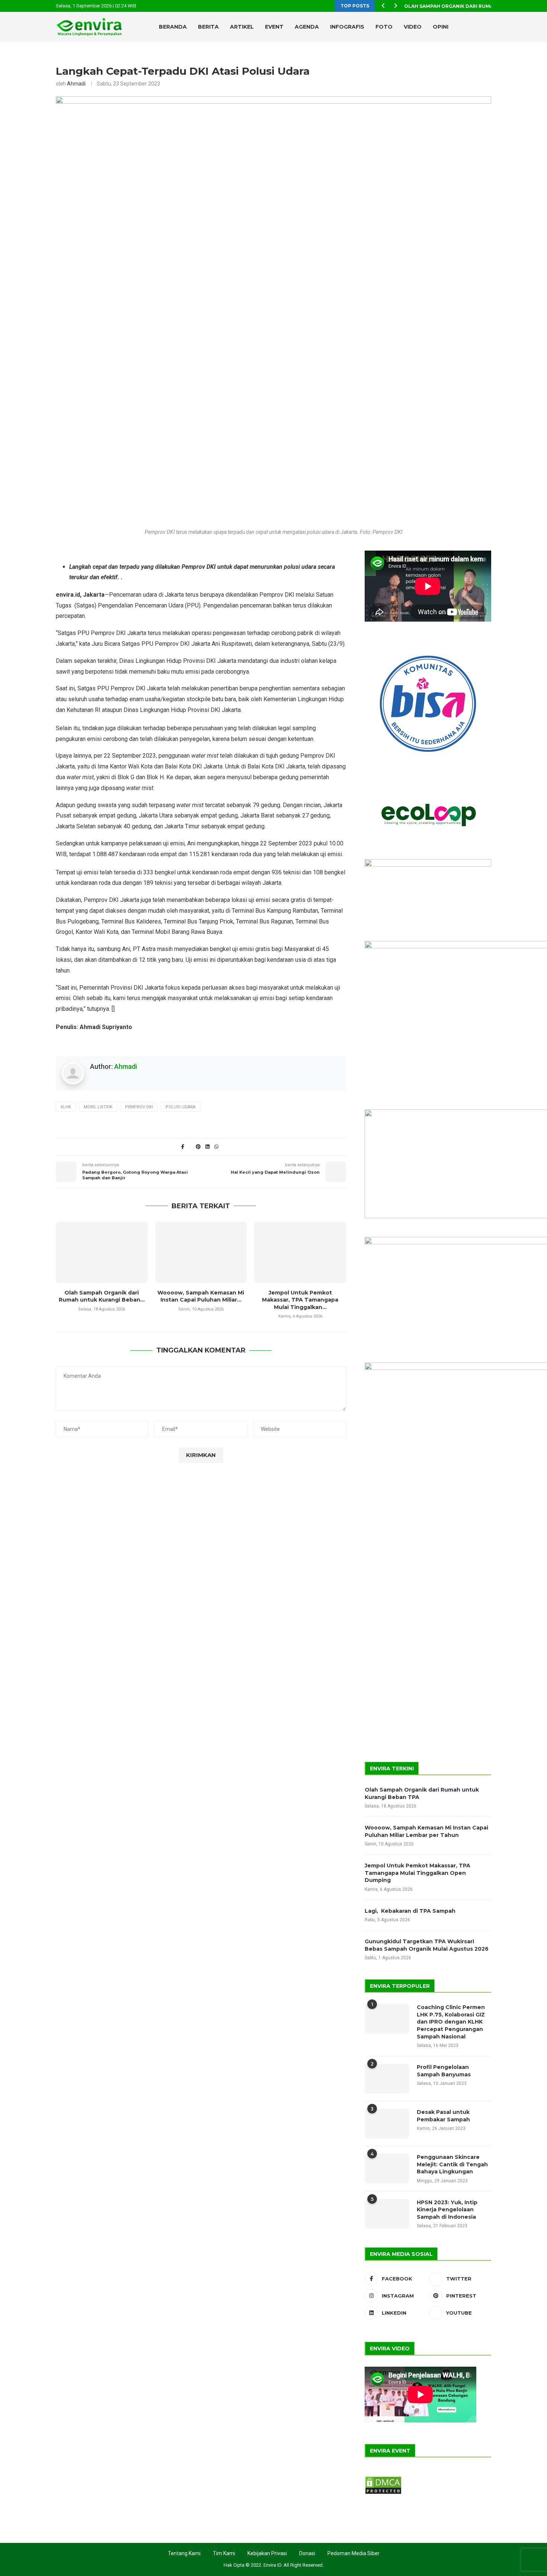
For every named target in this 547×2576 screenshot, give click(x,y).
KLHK (66, 1107)
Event (274, 27)
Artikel (242, 27)
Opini (441, 27)
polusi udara (180, 1107)
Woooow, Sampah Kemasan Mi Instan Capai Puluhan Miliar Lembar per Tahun (426, 1831)
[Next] (396, 6)
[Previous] (383, 6)
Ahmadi (76, 84)
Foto (384, 27)
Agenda (307, 27)
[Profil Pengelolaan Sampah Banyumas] (387, 2079)
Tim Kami (224, 2553)
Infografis (347, 27)
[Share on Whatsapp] (216, 1147)
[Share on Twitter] (191, 1147)
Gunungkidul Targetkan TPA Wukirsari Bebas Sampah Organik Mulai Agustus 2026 (427, 1945)
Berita (208, 27)
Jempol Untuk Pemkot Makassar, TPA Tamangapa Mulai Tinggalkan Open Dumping (418, 1873)
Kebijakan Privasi (267, 2553)
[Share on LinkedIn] (207, 1147)
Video (413, 27)
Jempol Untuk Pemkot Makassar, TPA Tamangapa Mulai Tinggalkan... (300, 1300)
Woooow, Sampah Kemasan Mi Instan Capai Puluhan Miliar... (201, 1296)
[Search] (474, 27)
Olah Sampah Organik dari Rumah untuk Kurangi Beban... (102, 1296)
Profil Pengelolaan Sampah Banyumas (444, 2071)
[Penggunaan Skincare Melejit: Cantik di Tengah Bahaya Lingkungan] (387, 2169)
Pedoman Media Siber (354, 2553)
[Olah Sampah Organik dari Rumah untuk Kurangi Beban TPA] (102, 1252)
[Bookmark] (487, 27)
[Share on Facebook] (182, 1147)
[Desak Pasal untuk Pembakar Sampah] (387, 2124)
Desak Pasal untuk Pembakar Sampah (443, 2116)
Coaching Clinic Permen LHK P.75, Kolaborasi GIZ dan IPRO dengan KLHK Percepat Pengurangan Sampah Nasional (451, 2022)
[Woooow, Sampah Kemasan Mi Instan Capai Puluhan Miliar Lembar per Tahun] (201, 1252)
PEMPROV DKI (139, 1107)
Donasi (307, 2553)
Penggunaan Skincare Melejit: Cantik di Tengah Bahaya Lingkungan (452, 2164)
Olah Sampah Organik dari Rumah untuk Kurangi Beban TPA (422, 1793)
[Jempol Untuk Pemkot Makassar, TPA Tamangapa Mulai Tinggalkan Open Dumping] (300, 1252)
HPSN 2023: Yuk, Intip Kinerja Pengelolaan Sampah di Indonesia (447, 2210)
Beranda (173, 27)
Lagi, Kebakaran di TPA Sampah (410, 1911)
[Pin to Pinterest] (198, 1147)
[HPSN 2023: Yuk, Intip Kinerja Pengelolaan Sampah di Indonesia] (387, 2214)
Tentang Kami (184, 2553)
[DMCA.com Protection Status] (383, 2479)
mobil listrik (98, 1107)
